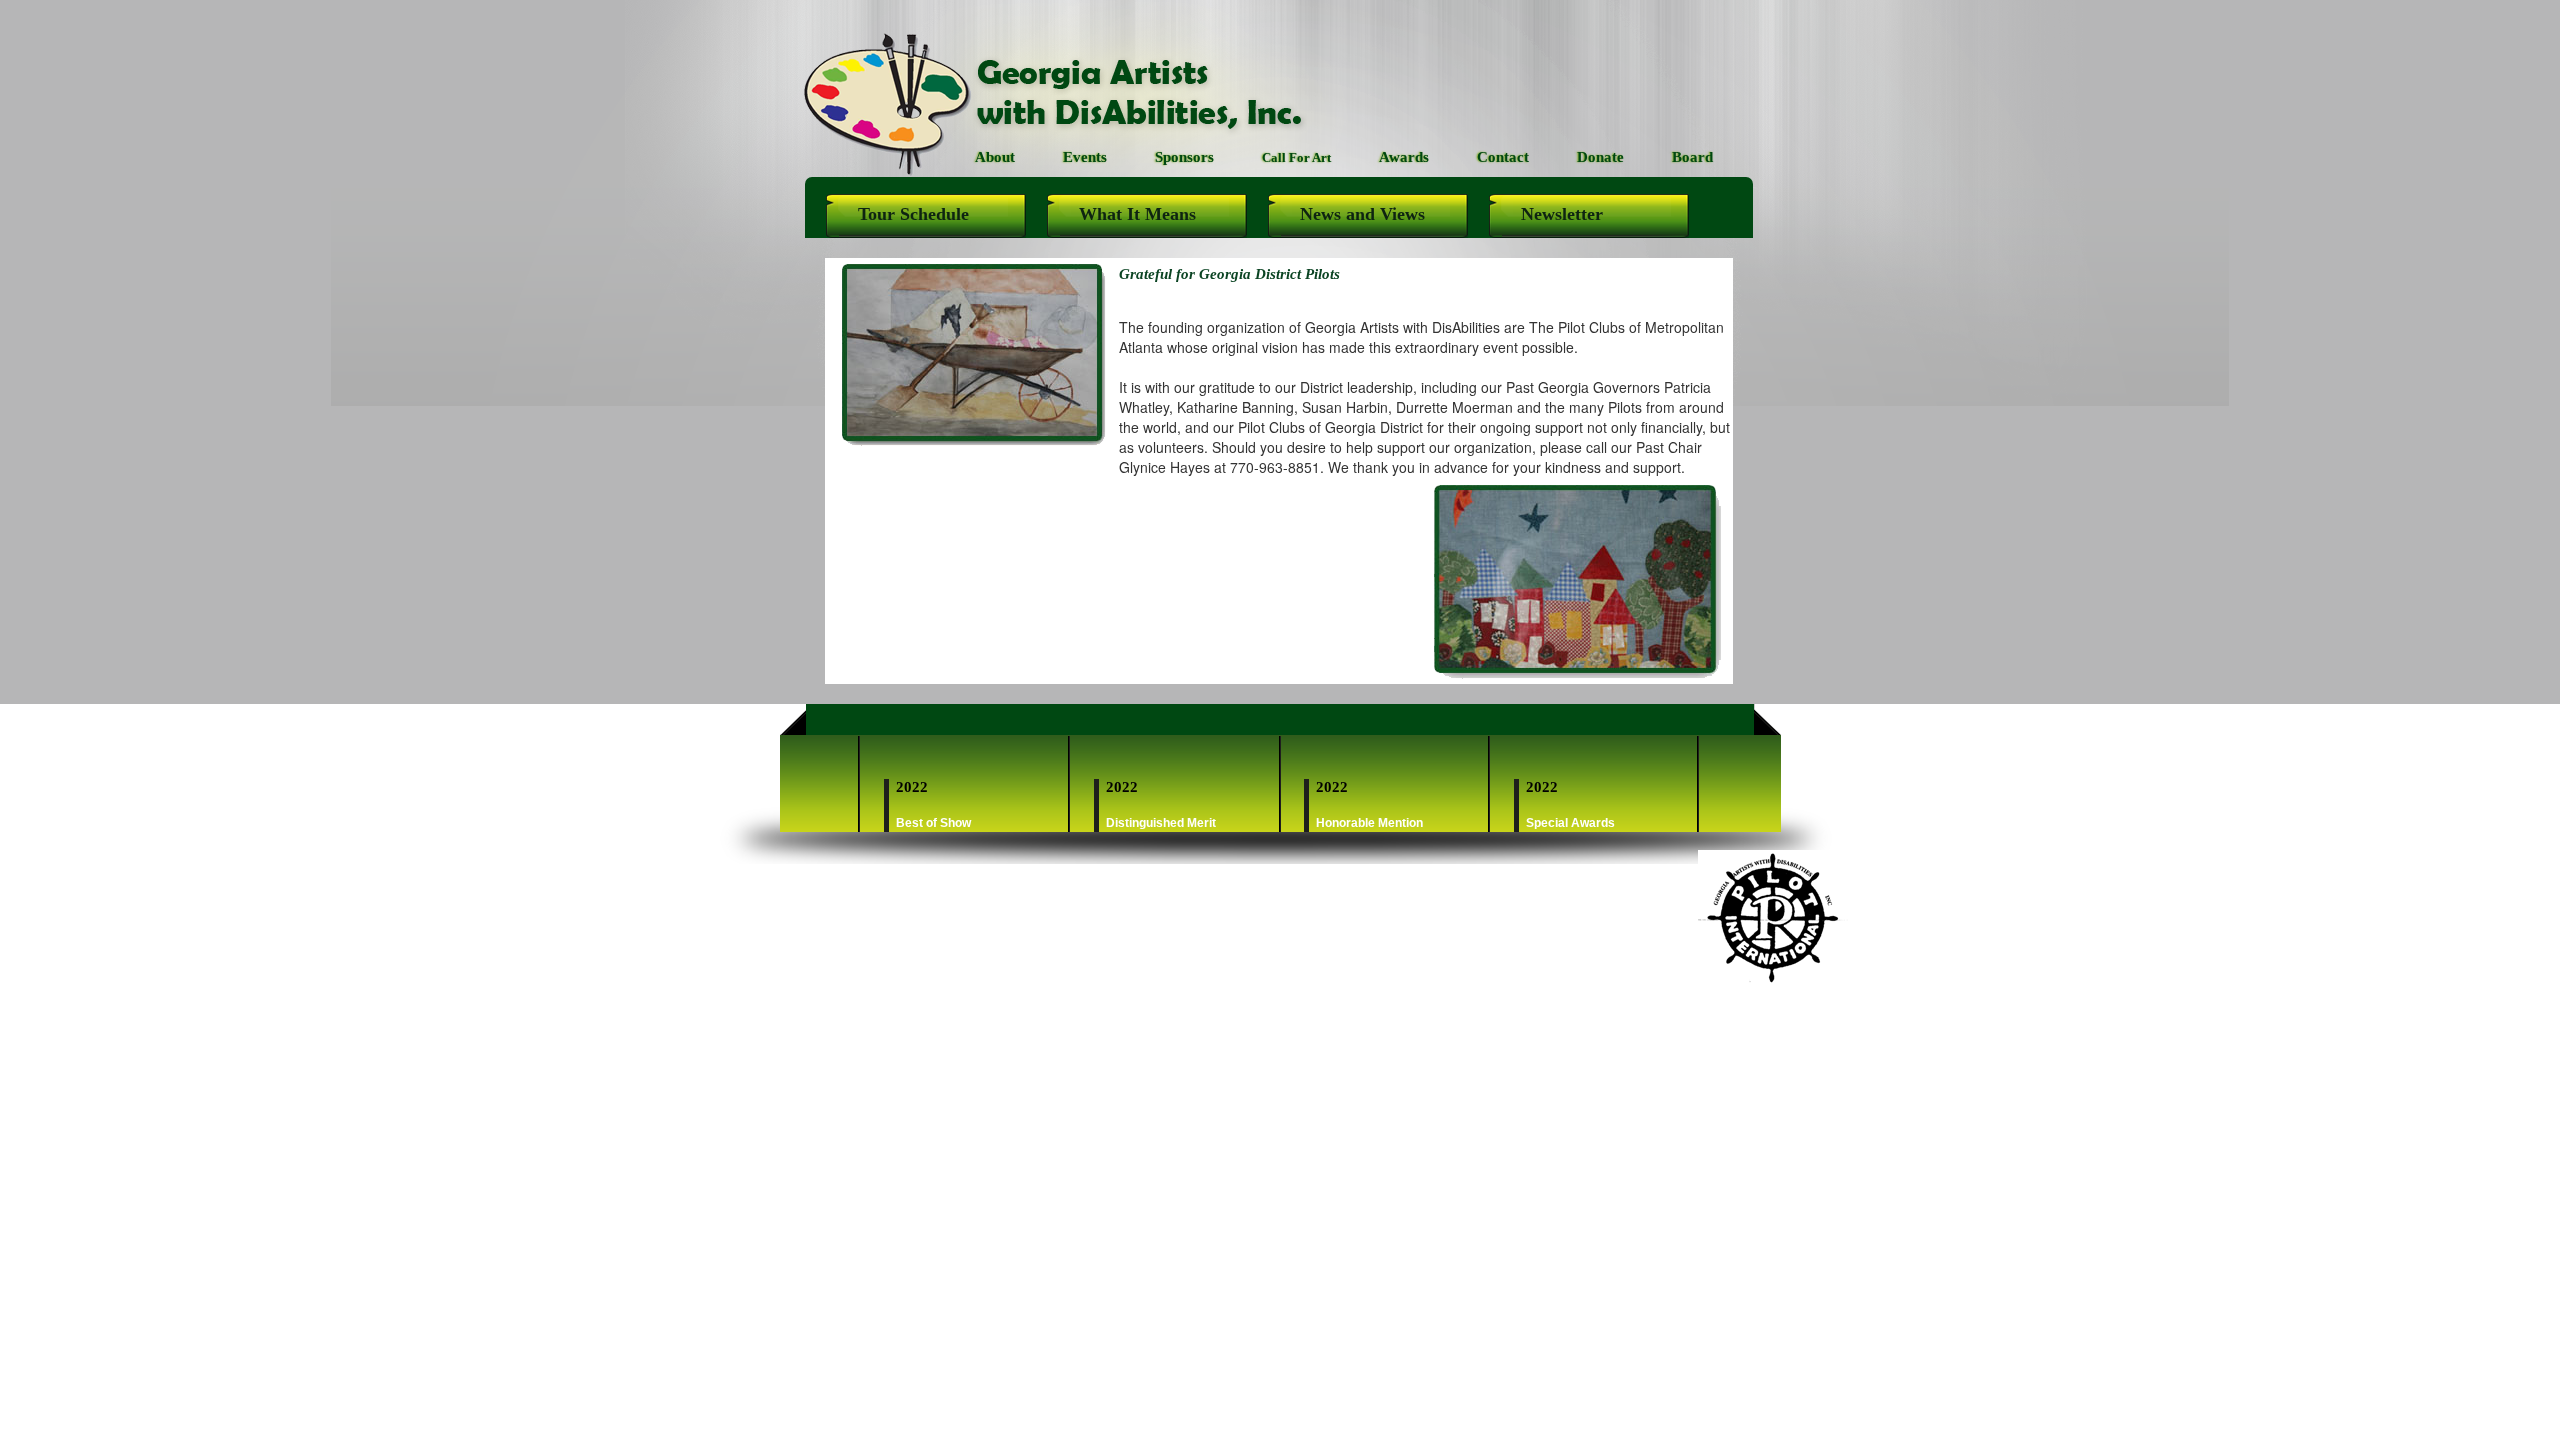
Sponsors (1184, 157)
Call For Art (1296, 157)
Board (1692, 157)
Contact (1503, 157)
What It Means (1137, 214)
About (995, 157)
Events (1085, 157)
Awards (1404, 157)
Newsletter (1562, 214)
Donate (1600, 157)
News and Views (1362, 214)
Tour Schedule (913, 214)
